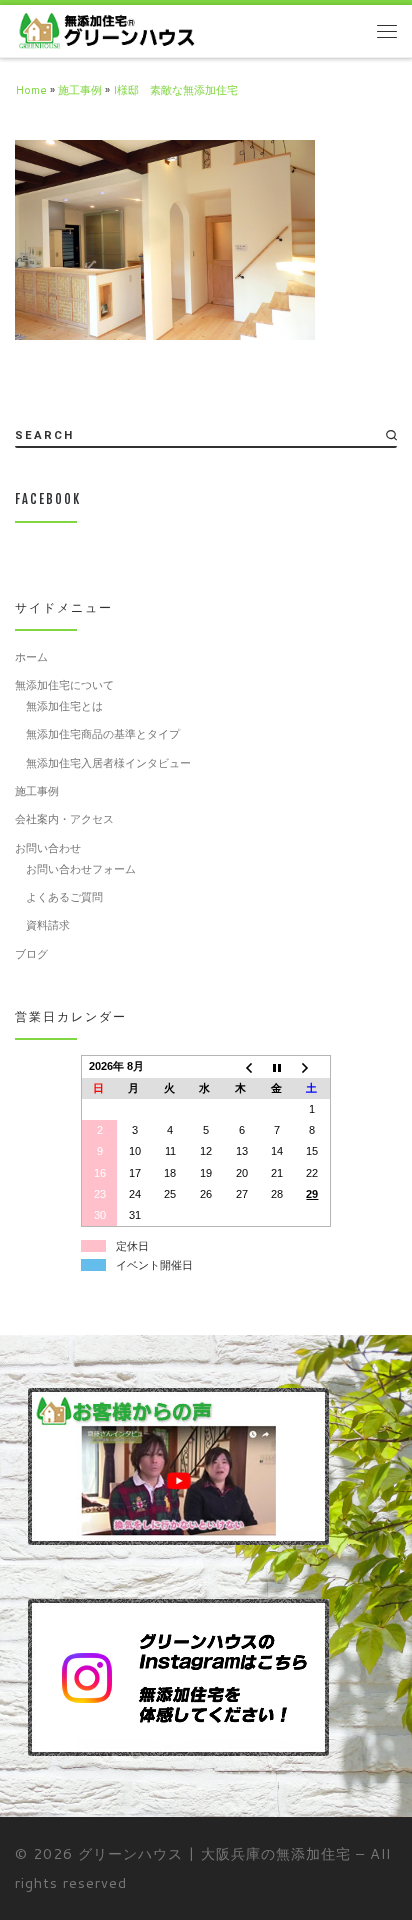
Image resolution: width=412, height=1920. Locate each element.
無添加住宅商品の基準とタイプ (103, 734)
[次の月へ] (313, 1067)
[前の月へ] (242, 1067)
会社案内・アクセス (64, 819)
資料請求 (48, 925)
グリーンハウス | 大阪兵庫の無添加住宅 (214, 1853)
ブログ (31, 954)
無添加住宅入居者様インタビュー (108, 763)
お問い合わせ (48, 848)
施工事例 (80, 90)
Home (31, 90)
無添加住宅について (64, 685)
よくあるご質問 (64, 897)
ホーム (31, 657)
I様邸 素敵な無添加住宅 (175, 90)
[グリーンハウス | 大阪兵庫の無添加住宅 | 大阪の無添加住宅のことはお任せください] (106, 30)
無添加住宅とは (64, 706)
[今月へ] (277, 1067)
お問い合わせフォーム (81, 869)
